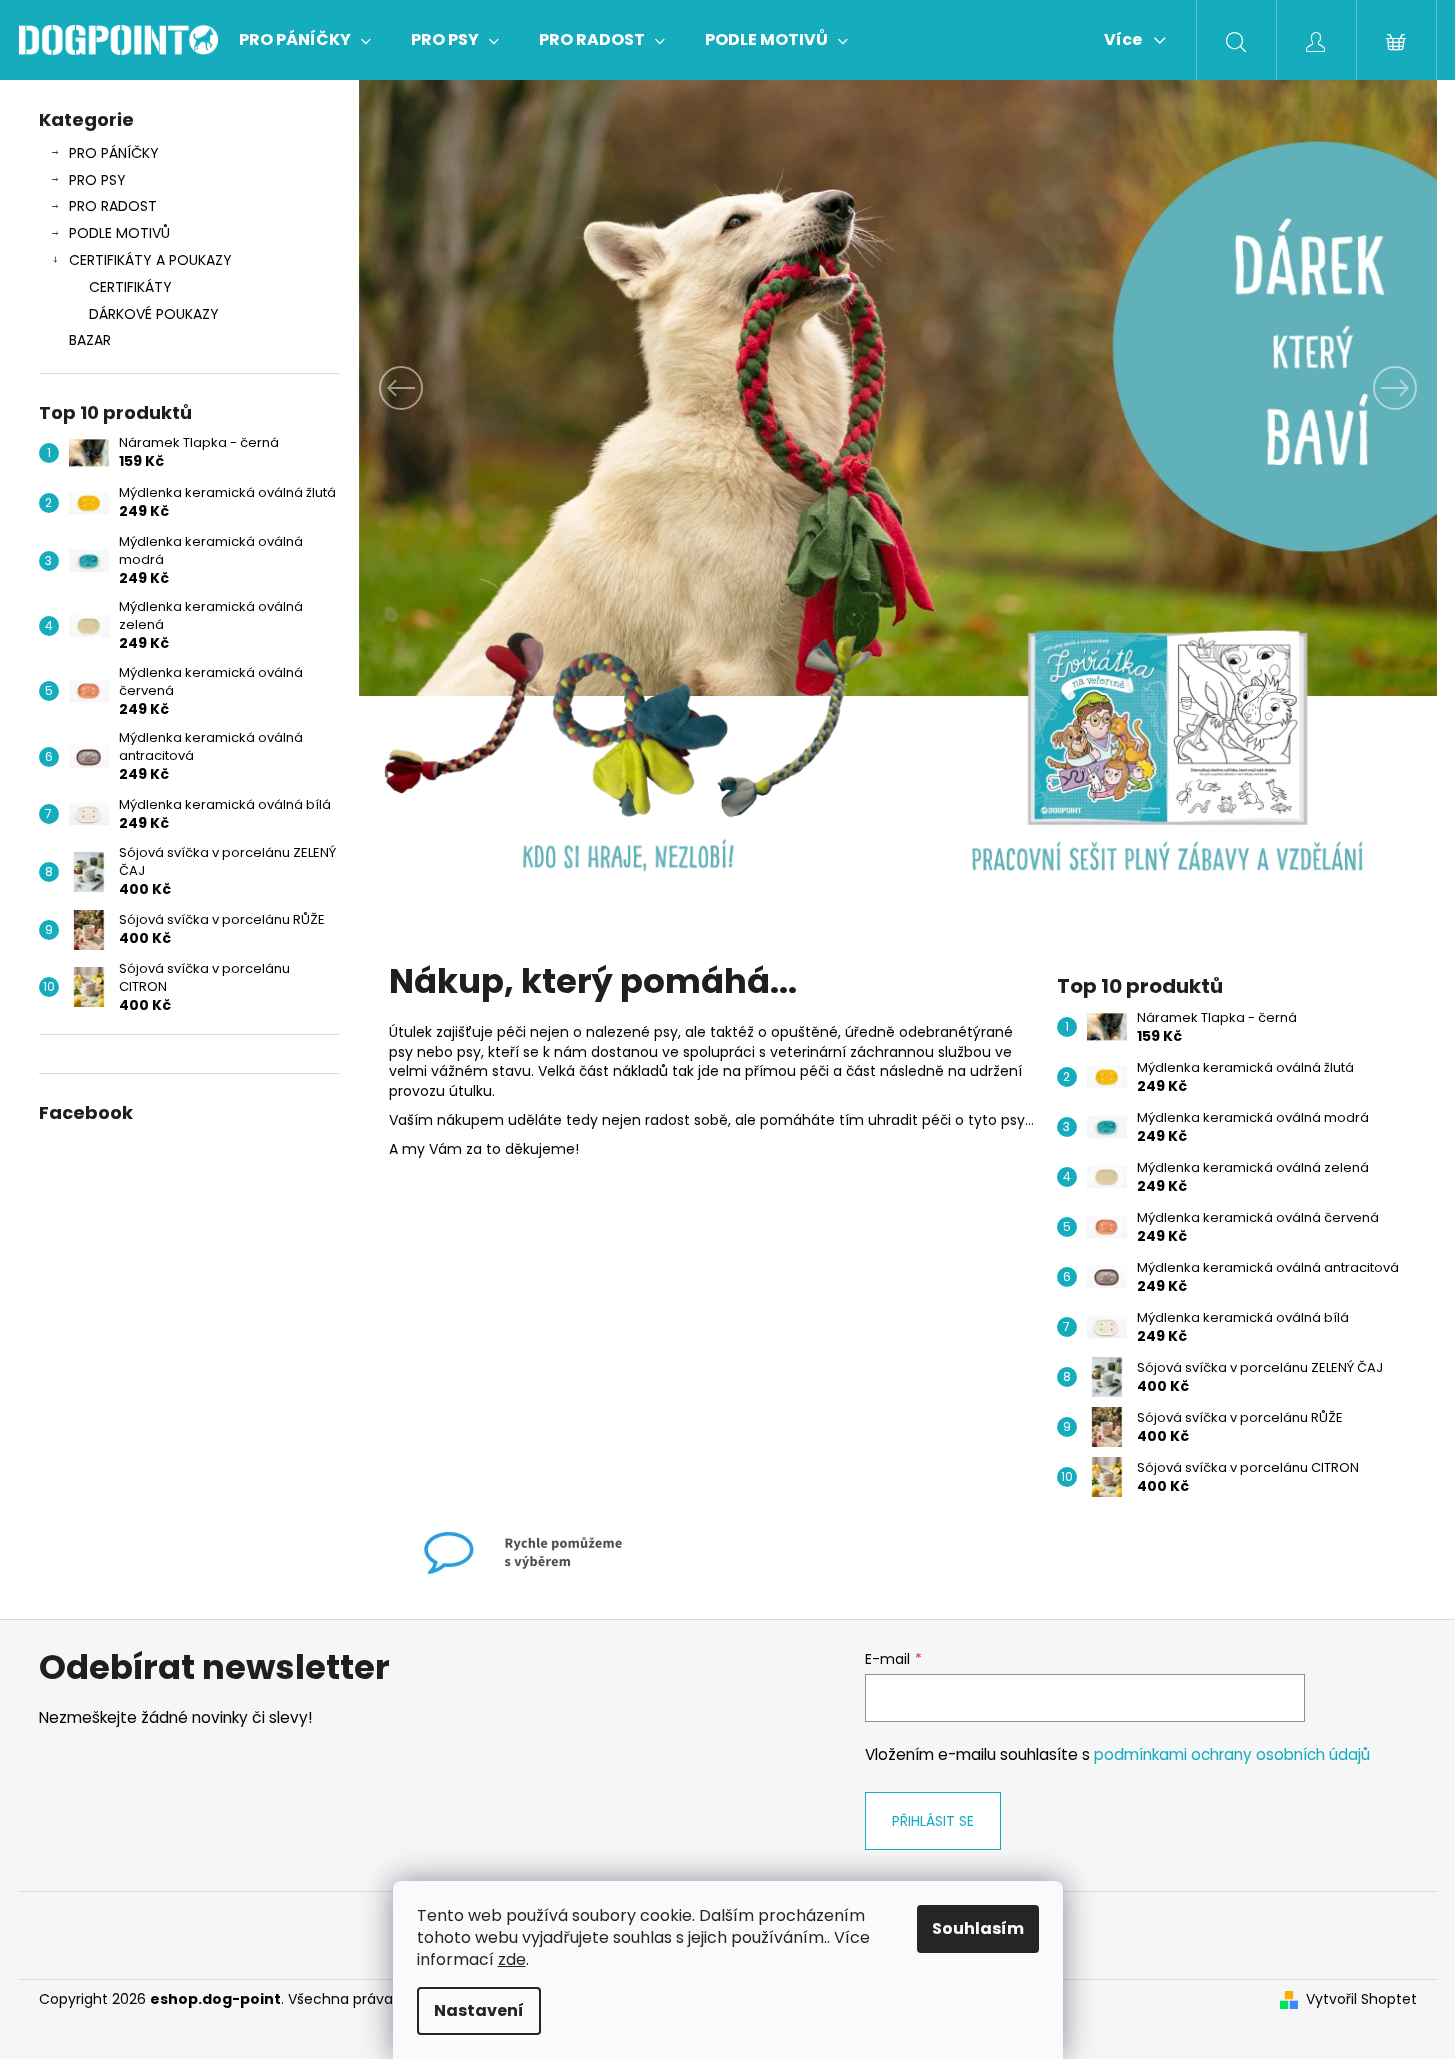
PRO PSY (97, 180)
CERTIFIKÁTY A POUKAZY (150, 260)
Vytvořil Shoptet (1361, 1999)
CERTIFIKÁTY (130, 287)
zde (512, 1959)
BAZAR (90, 340)
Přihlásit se (933, 1821)
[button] (440, 388)
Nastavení (479, 2010)
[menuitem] (305, 40)
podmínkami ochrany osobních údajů (1232, 1754)
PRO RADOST (113, 206)
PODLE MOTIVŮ (119, 233)
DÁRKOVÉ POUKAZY (154, 314)
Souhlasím (978, 1928)
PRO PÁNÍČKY (114, 153)
